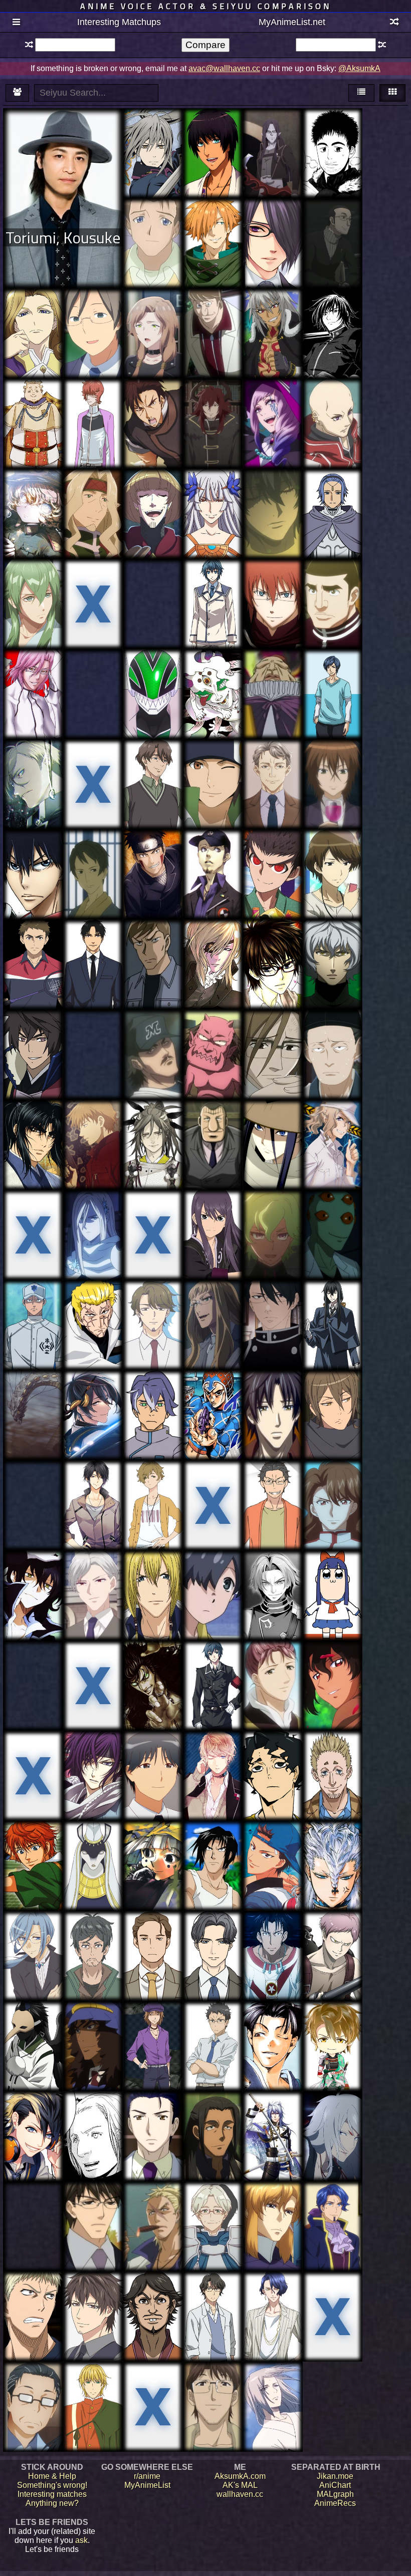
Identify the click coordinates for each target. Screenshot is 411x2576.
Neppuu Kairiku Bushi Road (33, 1032)
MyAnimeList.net (292, 22)
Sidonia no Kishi (93, 2110)
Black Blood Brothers (213, 2384)
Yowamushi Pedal (33, 857)
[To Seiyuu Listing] (17, 93)
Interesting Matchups (119, 22)
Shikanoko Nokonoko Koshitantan (213, 1488)
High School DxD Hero (332, 311)
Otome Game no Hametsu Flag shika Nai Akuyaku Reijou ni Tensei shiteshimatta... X (33, 1956)
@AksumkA (359, 68)
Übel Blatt (332, 487)
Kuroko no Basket (33, 2299)
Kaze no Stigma (153, 2114)
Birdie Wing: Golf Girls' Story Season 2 (153, 771)
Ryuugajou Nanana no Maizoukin (153, 2033)
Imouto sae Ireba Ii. (213, 2024)
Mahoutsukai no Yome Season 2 (213, 1307)
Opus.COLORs (213, 1929)
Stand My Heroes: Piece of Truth (93, 2299)
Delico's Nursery (272, 1303)
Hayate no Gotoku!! (332, 1663)
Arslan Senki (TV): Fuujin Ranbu (33, 1668)
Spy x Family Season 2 (332, 226)
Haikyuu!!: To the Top (273, 1758)
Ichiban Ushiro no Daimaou (272, 492)
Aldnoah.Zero (213, 2290)
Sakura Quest (93, 1028)
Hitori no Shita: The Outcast (273, 2384)
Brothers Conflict (273, 217)
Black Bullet (93, 1659)
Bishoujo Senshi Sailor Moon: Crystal (333, 1488)
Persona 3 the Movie (213, 852)
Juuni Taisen (332, 1938)
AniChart (335, 2485)
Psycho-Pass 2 (33, 1483)
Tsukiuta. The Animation (93, 1488)
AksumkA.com (240, 2476)
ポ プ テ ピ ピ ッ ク (332, 1574)
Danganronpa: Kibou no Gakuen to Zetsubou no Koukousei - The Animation (272, 875)
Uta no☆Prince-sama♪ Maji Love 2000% (213, 136)
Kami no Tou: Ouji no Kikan (332, 1213)
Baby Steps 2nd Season (333, 131)
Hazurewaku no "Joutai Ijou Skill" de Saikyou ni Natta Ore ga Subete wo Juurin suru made (153, 516)
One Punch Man (93, 1213)
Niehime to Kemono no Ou (93, 1844)
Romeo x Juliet (153, 397)
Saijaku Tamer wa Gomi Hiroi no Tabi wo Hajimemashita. (213, 2213)
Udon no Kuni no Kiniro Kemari (33, 1753)
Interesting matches (52, 2494)
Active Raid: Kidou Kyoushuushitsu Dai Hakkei (332, 1132)
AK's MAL (240, 2485)
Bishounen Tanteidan (93, 582)
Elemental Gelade (93, 672)
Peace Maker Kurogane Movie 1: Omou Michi (272, 2033)
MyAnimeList (147, 2485)
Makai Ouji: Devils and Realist (272, 406)
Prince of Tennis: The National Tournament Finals (33, 1857)
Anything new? (52, 2503)
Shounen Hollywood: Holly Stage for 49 (333, 685)
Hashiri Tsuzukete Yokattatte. (153, 1488)
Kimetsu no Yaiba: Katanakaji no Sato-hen (213, 681)
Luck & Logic (273, 1208)
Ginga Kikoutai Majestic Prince (272, 2209)
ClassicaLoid (93, 397)
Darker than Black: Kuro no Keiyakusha (93, 1127)
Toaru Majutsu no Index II (273, 1934)
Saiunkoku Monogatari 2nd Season (272, 1668)
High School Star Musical (153, 2389)
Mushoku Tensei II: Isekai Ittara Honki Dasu (33, 766)
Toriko (93, 1298)
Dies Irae (213, 577)
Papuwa (213, 1839)
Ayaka (153, 1122)
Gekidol (153, 1934)
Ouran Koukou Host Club (272, 1037)
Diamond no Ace (33, 1303)
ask (81, 2540)
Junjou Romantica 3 (93, 2209)
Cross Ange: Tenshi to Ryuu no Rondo (33, 320)
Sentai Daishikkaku (153, 672)
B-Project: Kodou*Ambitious (273, 2299)
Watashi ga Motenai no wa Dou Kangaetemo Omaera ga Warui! (332, 870)
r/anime (147, 2476)
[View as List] (361, 93)
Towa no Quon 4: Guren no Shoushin (333, 947)
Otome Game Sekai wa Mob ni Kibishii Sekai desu (33, 595)
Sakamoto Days (333, 1749)
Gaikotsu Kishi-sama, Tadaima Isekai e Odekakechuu (93, 501)
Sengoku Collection (213, 1573)
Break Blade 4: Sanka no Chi (272, 582)
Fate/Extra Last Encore (213, 221)
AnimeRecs (335, 2503)
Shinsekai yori (93, 848)
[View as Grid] (392, 93)
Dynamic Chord (33, 2114)
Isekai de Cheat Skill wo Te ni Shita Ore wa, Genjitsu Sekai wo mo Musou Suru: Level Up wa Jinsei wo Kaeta (272, 787)
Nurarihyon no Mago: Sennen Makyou (213, 1037)
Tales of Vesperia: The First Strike (213, 1217)
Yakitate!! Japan (272, 672)
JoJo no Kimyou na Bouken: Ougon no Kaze (213, 1397)
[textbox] (75, 45)
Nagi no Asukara (332, 2110)
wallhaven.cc (240, 2494)
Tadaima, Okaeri (153, 1303)
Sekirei (333, 762)
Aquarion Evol (213, 757)
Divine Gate (33, 1208)
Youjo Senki (33, 492)
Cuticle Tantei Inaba (153, 1573)
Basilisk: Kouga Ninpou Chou (33, 1127)
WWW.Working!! (153, 1753)
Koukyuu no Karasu (333, 1032)
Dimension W (93, 2024)
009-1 (213, 307)
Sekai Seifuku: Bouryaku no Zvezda (333, 1402)
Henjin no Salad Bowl (93, 1934)
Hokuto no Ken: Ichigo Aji (153, 1663)
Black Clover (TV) (33, 406)
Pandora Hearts (33, 1573)
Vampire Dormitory (93, 1573)
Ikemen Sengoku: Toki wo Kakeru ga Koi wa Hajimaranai (333, 2042)
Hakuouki (93, 1749)
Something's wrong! (52, 2485)
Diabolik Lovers (213, 1753)
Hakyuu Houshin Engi (153, 1844)
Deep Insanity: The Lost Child (153, 311)
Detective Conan (153, 938)
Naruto (153, 848)
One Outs (153, 1028)
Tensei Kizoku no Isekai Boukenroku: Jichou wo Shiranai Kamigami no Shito (332, 2229)
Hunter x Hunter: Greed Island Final (332, 586)
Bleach (33, 672)
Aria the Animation (153, 221)
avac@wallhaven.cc (224, 68)
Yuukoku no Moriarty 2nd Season (93, 766)
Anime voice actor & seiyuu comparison (206, 6)
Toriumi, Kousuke (63, 237)
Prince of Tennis (272, 1839)
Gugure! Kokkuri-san (33, 2024)
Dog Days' (273, 311)
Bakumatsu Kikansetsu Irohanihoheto (213, 951)
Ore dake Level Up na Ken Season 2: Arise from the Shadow (153, 1226)
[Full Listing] (17, 23)
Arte (93, 2380)
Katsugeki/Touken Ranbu (93, 1397)
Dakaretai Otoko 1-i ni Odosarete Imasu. (33, 2213)
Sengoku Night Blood (273, 2119)
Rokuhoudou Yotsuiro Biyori (93, 947)
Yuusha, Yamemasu (213, 401)
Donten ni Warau (153, 126)
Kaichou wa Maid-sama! (273, 947)
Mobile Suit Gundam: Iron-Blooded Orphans (213, 2123)
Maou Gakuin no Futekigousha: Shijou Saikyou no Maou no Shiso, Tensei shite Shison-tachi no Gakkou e (272, 156)
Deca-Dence (153, 1388)
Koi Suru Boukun (272, 1397)
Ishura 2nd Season (33, 1397)
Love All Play (33, 938)
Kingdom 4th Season (153, 2294)
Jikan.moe (335, 2476)
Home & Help (52, 2476)
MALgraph (335, 2494)
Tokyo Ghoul (153, 582)
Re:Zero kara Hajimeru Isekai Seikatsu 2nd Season (272, 1497)
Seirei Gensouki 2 (273, 1578)
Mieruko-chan (33, 2384)
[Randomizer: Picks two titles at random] (394, 23)
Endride (213, 487)
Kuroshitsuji (153, 2200)
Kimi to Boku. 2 (93, 307)
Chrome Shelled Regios (332, 401)
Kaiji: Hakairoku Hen (213, 1127)
